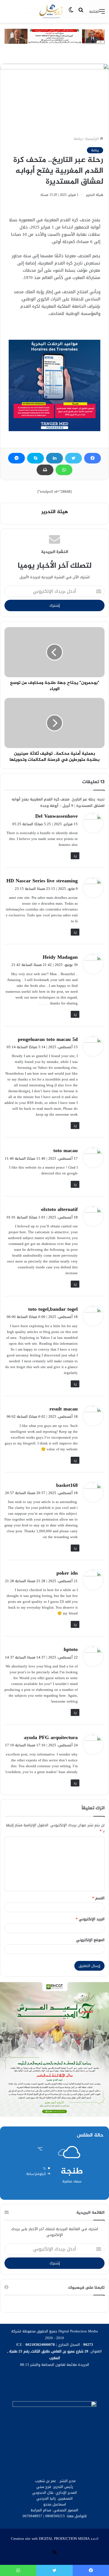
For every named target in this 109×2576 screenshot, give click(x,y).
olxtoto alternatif (59, 1209)
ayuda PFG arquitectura (51, 1737)
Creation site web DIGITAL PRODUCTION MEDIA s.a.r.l (55, 2539)
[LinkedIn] (54, 458)
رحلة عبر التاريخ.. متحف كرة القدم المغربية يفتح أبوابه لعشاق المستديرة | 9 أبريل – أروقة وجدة (58, 802)
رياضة (78, 139)
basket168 (67, 1485)
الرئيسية (93, 139)
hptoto (71, 1649)
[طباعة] (45, 470)
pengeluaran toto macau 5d (48, 1039)
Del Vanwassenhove (56, 816)
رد (75, 856)
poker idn (67, 1573)
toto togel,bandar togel (53, 1309)
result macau (64, 1409)
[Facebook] (93, 458)
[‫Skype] (35, 458)
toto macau (66, 1150)
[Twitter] (74, 458)
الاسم (98, 1898)
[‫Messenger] (16, 458)
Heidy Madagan (60, 957)
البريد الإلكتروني (90, 1919)
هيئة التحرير (95, 195)
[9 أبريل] (51, 11)
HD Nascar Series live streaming (42, 881)
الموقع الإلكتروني (90, 1940)
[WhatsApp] (64, 470)
